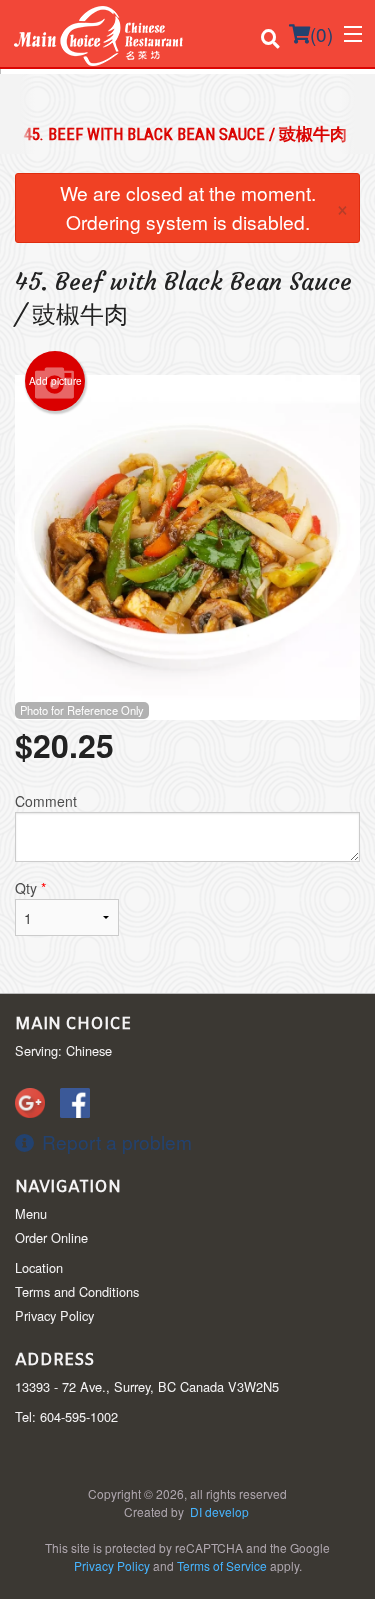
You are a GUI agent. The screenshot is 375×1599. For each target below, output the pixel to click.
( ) (321, 33)
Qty (30, 888)
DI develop (219, 1511)
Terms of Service (222, 1565)
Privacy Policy (54, 1315)
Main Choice (73, 1024)
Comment (46, 801)
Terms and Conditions (77, 1291)
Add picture (55, 381)
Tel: (66, 1416)
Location (39, 1267)
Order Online (51, 1237)
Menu (31, 1213)
